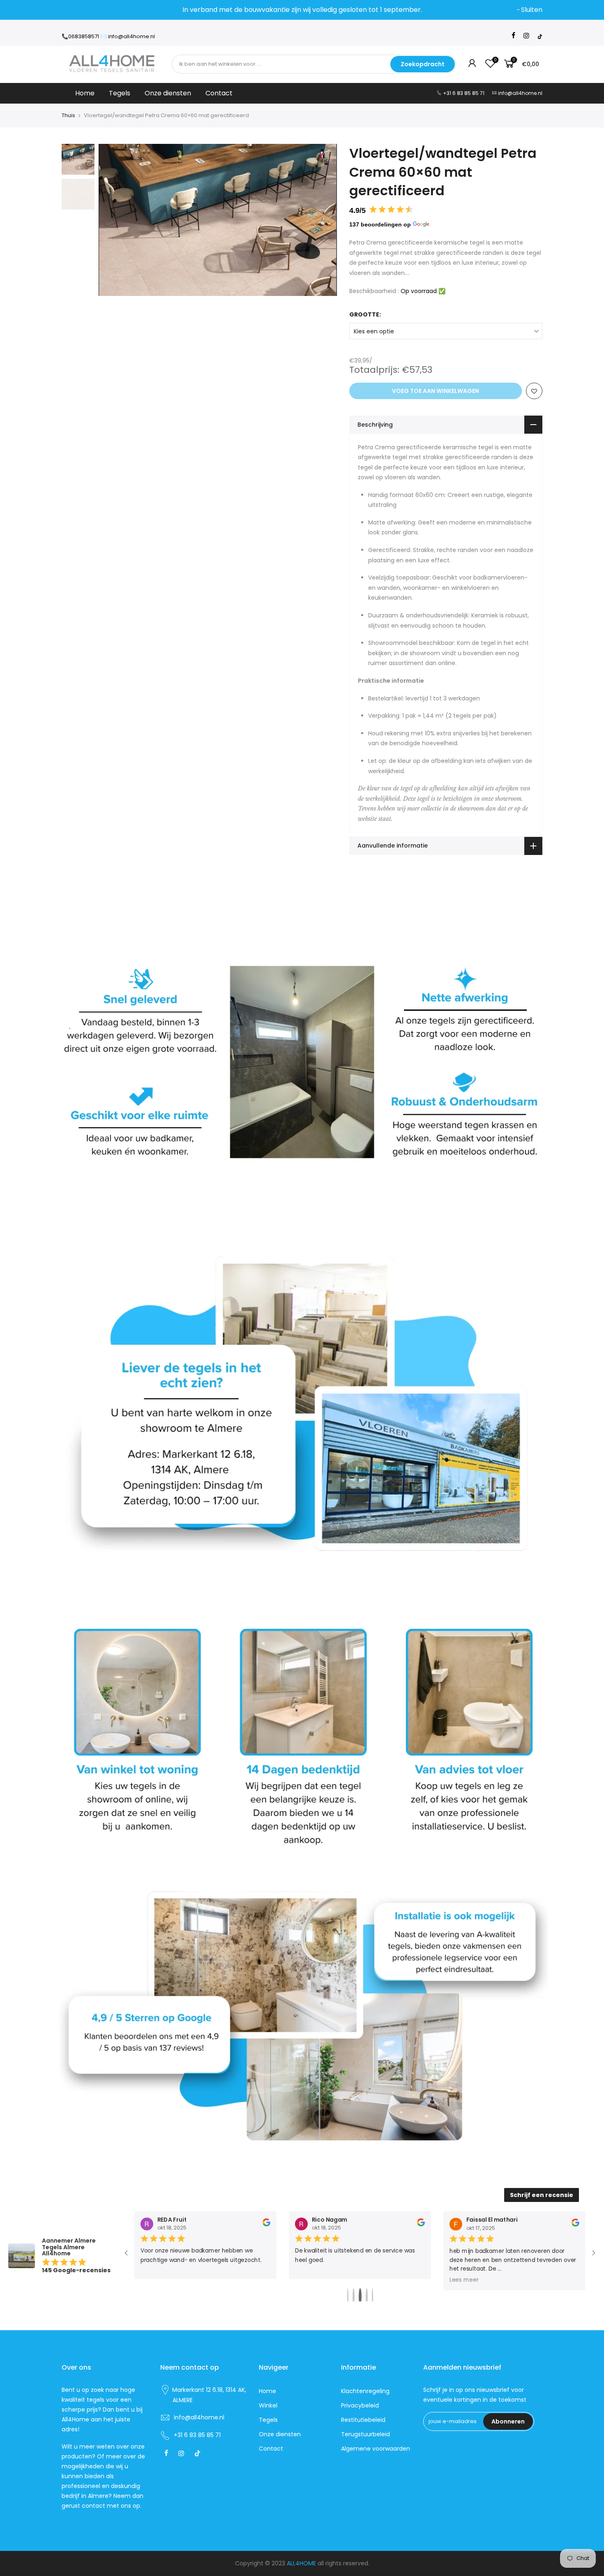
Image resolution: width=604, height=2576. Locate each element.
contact (93, 2506)
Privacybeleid (360, 2405)
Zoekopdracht (423, 64)
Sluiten (76, 10)
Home (85, 93)
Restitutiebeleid (363, 2420)
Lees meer (155, 2280)
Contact (219, 93)
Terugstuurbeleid (365, 2434)
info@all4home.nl (520, 93)
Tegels (120, 93)
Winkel (268, 2405)
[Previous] (113, 220)
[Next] (323, 220)
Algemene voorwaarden (376, 2449)
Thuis (68, 116)
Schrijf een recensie (542, 2195)
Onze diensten (168, 93)
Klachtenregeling (365, 2391)
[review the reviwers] (266, 2225)
